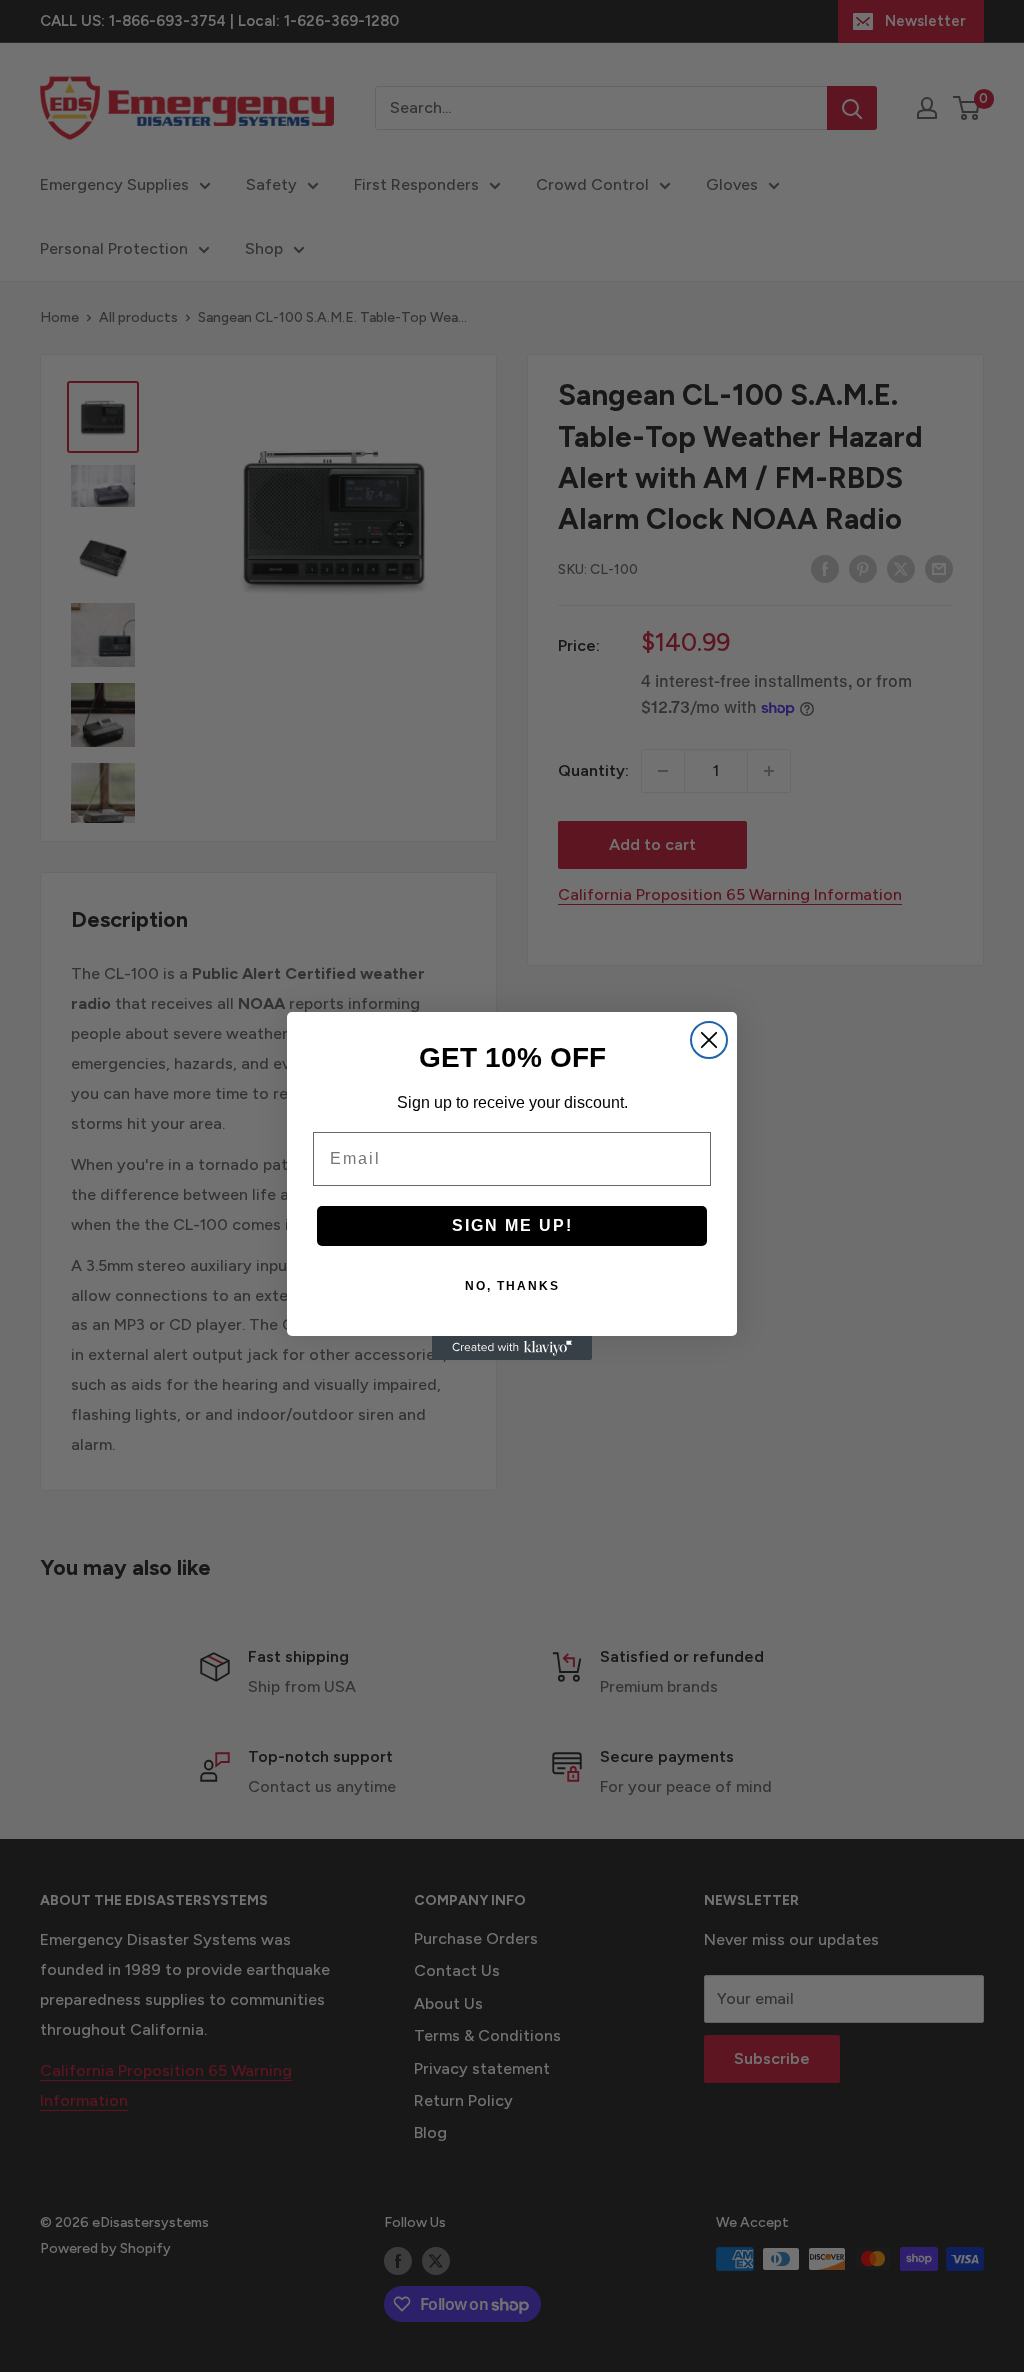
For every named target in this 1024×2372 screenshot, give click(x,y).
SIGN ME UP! (512, 1225)
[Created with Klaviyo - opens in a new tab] (512, 1348)
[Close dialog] (709, 1040)
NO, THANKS (512, 1286)
